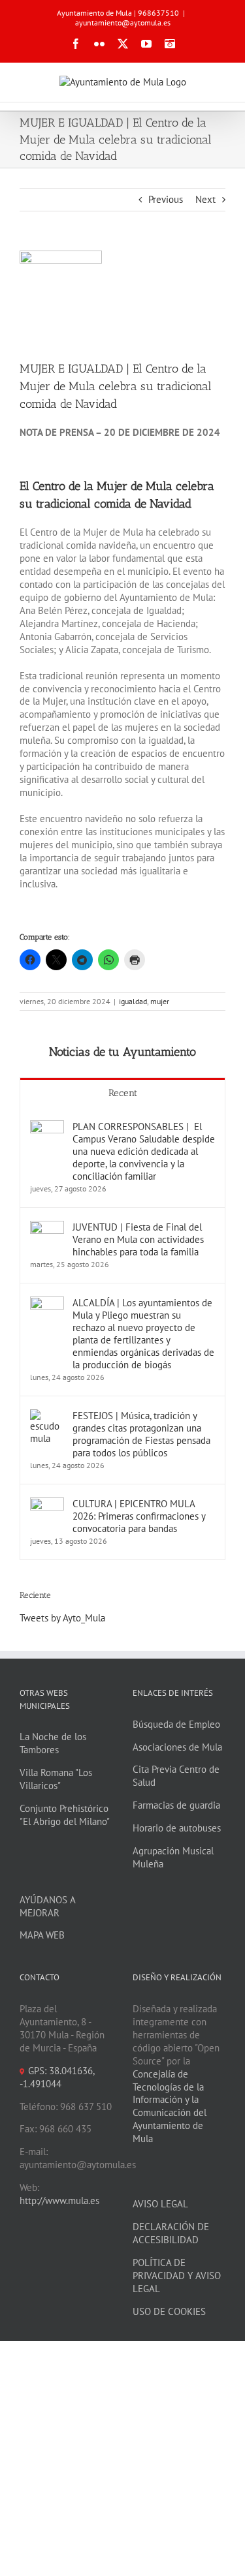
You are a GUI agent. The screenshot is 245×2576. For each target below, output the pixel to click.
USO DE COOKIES (169, 2311)
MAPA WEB (42, 1935)
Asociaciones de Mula (177, 1747)
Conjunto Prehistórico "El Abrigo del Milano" (65, 1815)
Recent (123, 1093)
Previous (166, 199)
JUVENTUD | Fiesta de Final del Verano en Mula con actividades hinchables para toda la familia (138, 1239)
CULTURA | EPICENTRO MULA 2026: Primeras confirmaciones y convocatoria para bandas (139, 1516)
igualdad (133, 1001)
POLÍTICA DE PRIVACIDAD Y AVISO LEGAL (177, 2276)
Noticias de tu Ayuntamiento (122, 1052)
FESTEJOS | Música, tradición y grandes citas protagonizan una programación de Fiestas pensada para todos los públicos (141, 1434)
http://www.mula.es (59, 2200)
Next (205, 199)
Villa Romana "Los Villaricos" (56, 1779)
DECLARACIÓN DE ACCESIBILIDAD (171, 2233)
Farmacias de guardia (176, 1805)
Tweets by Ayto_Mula (62, 1618)
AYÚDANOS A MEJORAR (47, 1906)
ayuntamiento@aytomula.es (123, 23)
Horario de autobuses (177, 1828)
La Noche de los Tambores (53, 1743)
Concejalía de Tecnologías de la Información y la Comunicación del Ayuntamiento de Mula (170, 2107)
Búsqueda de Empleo (176, 1724)
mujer (160, 1001)
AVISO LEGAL (160, 2204)
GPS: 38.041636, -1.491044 (57, 2077)
